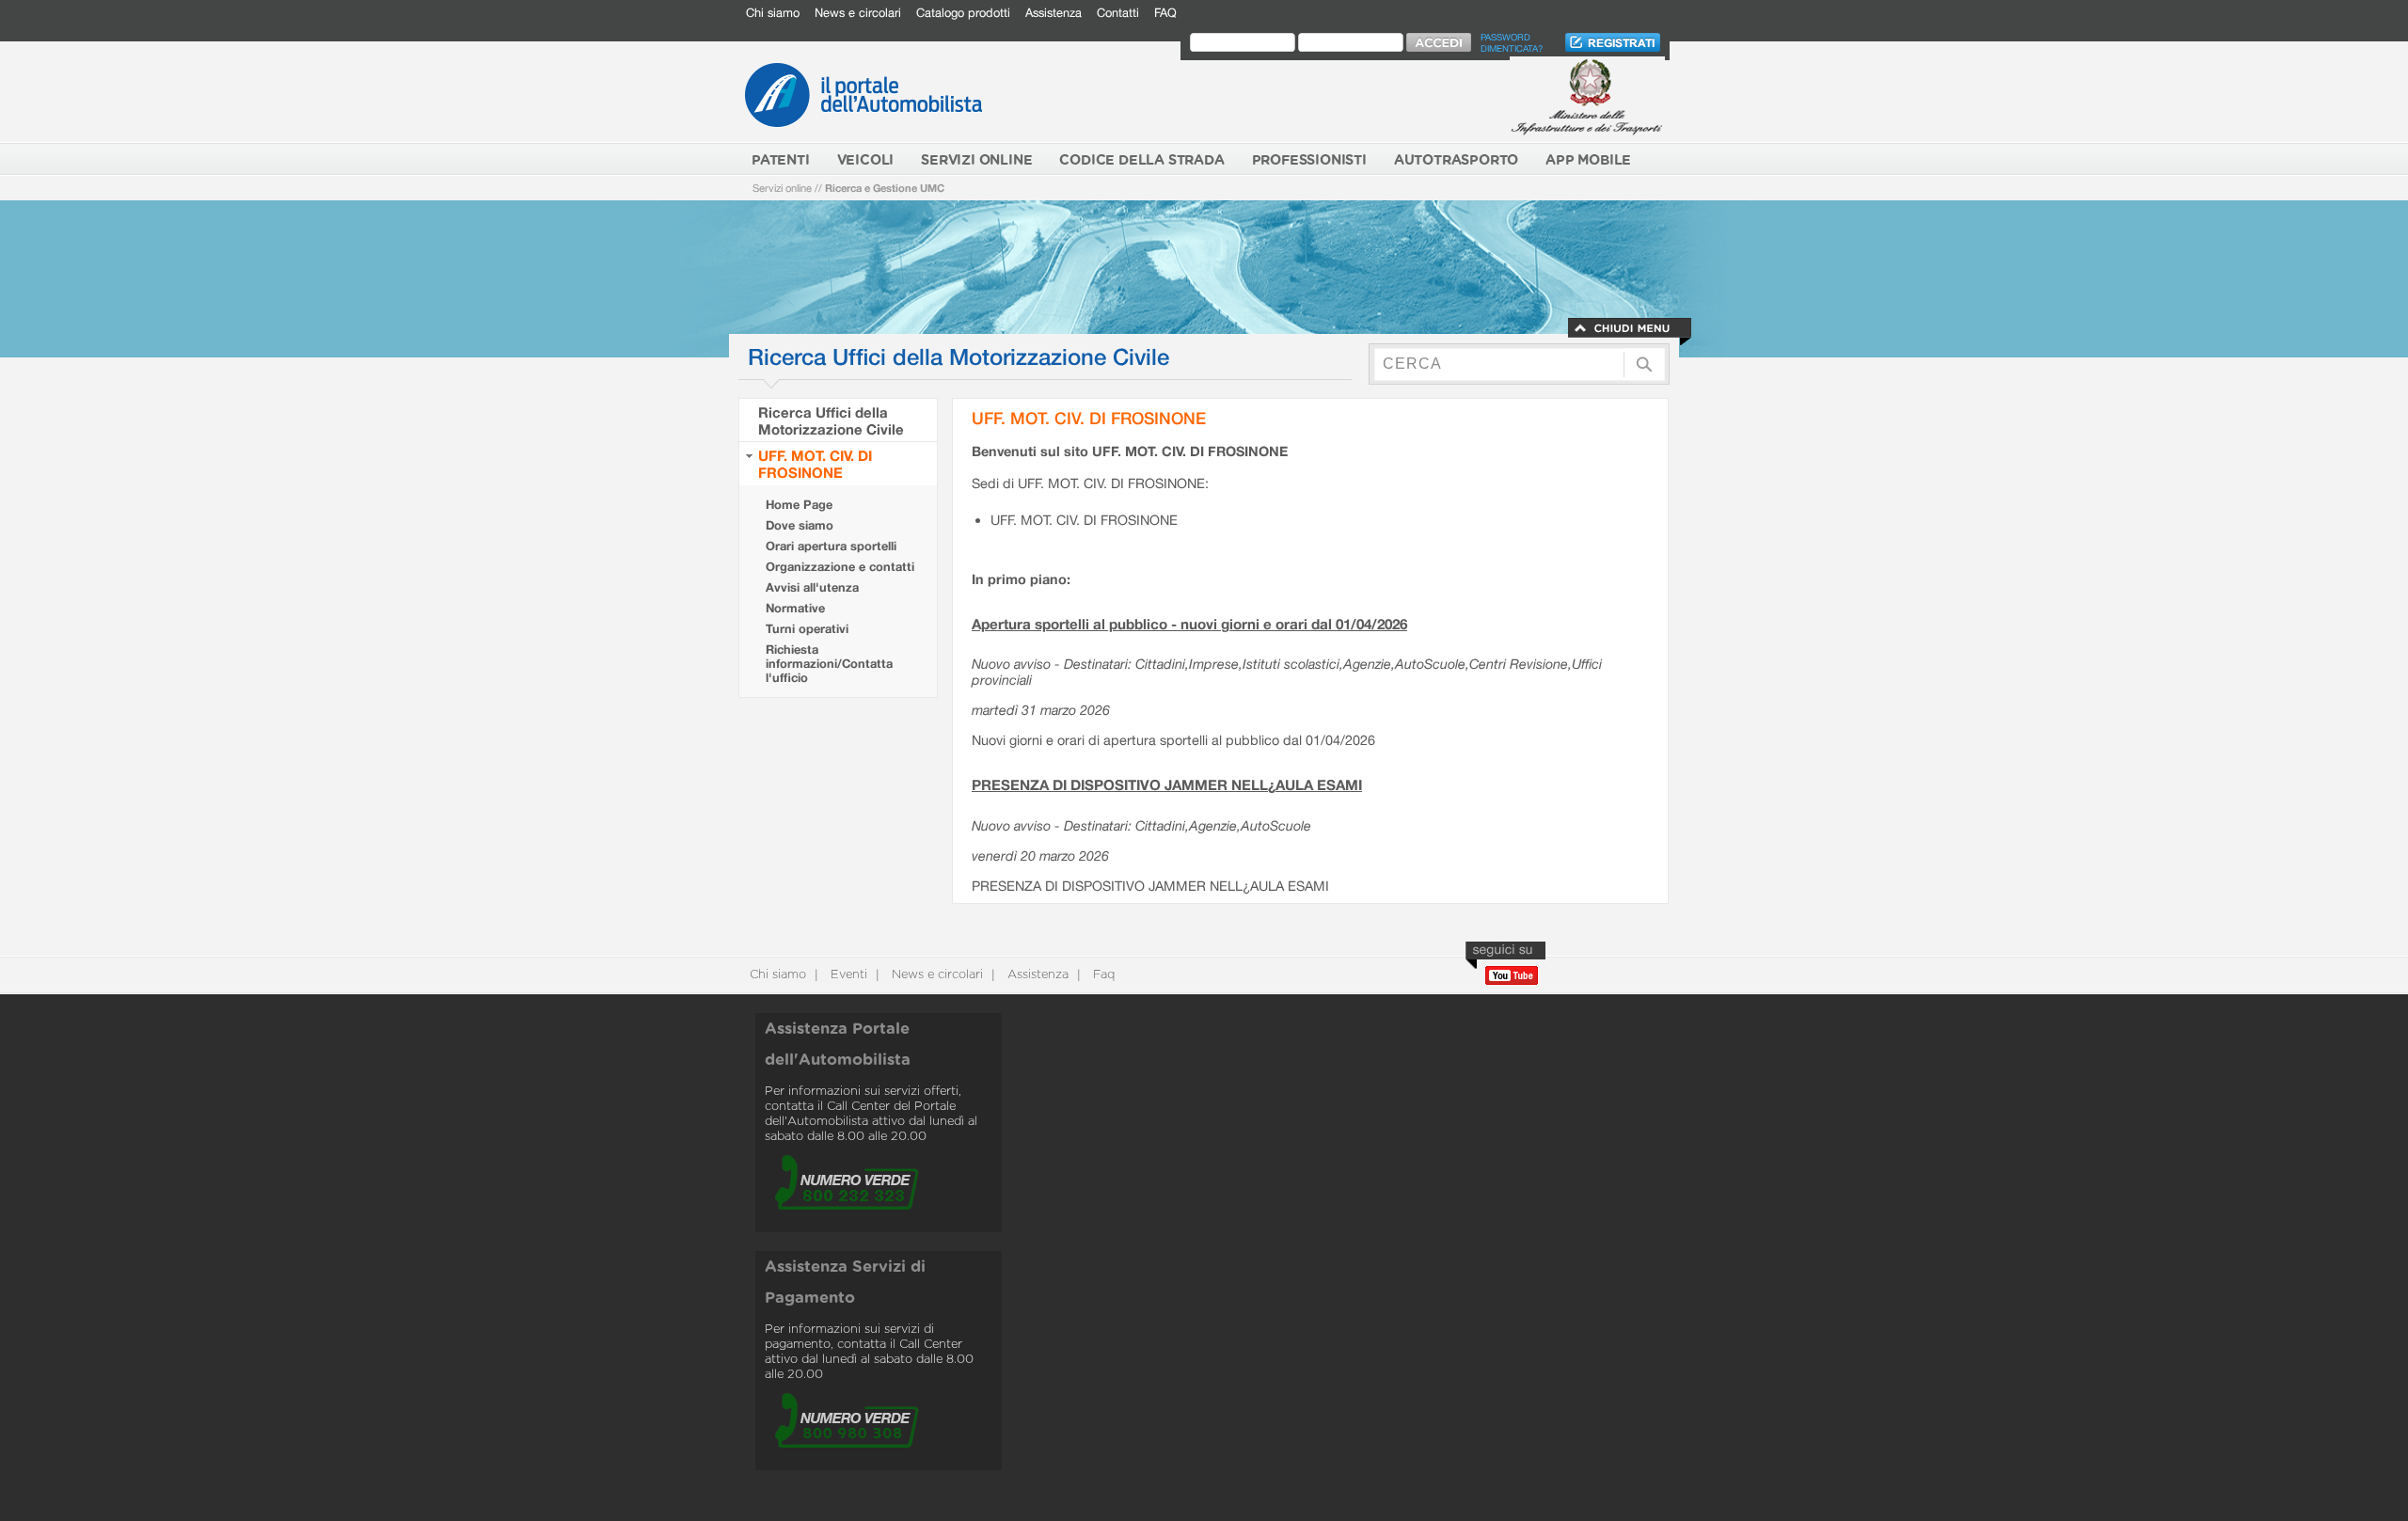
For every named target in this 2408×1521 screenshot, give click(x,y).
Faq (1102, 975)
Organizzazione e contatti (840, 567)
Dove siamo (800, 525)
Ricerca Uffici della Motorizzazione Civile (831, 420)
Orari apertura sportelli (831, 546)
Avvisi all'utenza (812, 587)
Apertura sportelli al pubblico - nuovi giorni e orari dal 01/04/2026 (1189, 624)
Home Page (799, 505)
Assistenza (1053, 13)
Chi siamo (773, 13)
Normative (795, 608)
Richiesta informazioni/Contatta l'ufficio (829, 664)
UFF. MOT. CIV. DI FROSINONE (815, 464)
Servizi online (782, 188)
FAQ (1165, 13)
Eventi (847, 975)
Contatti (1118, 13)
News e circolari (858, 13)
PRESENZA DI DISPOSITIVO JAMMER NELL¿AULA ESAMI (1167, 784)
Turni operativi (807, 629)
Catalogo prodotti (963, 13)
